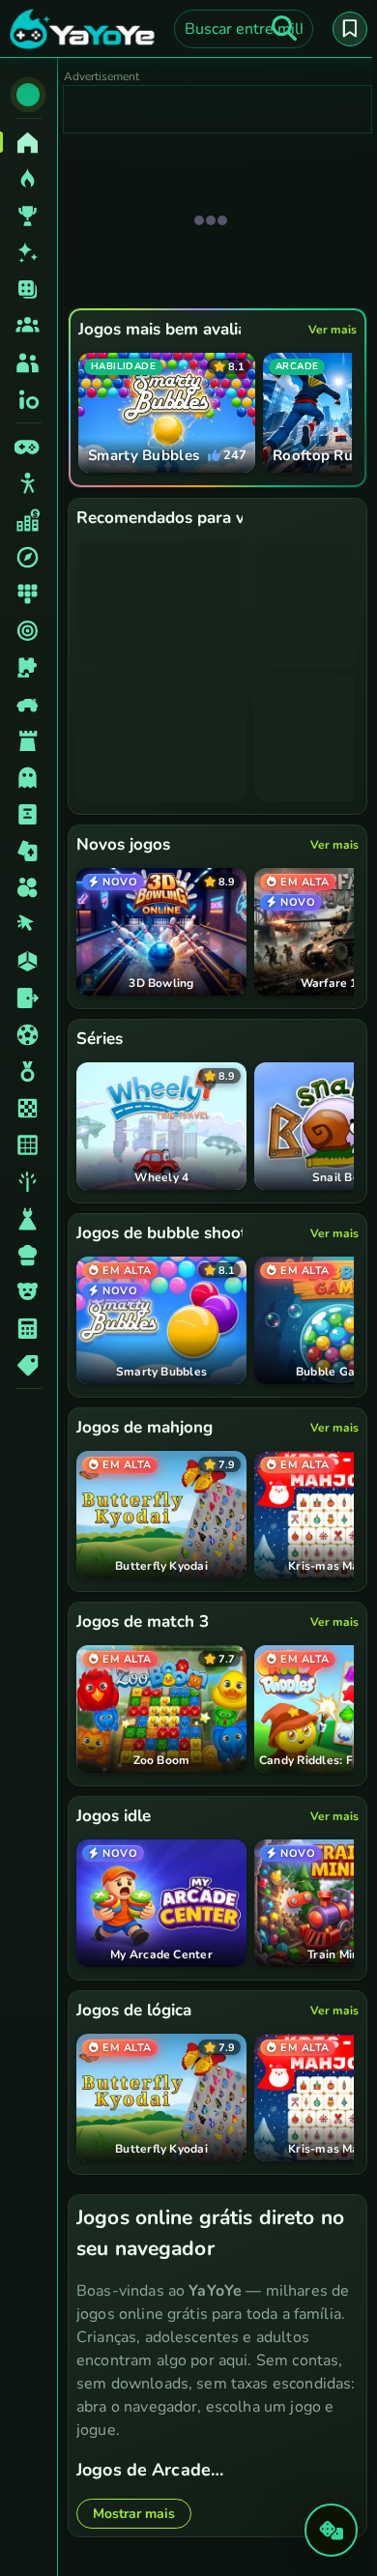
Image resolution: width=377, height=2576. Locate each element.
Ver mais (333, 330)
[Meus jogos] (350, 29)
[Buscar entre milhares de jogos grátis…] (284, 29)
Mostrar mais (134, 2514)
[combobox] (244, 29)
